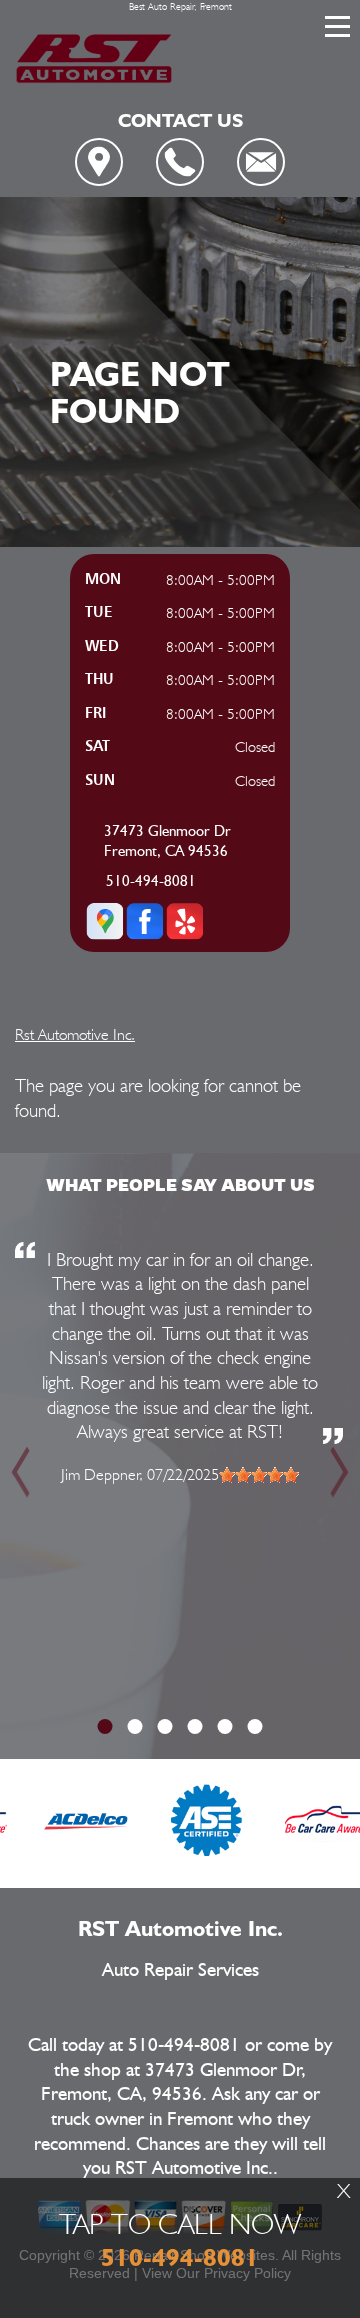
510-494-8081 (151, 881)
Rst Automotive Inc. (75, 1034)
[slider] (259, 1475)
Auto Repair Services (180, 1970)
